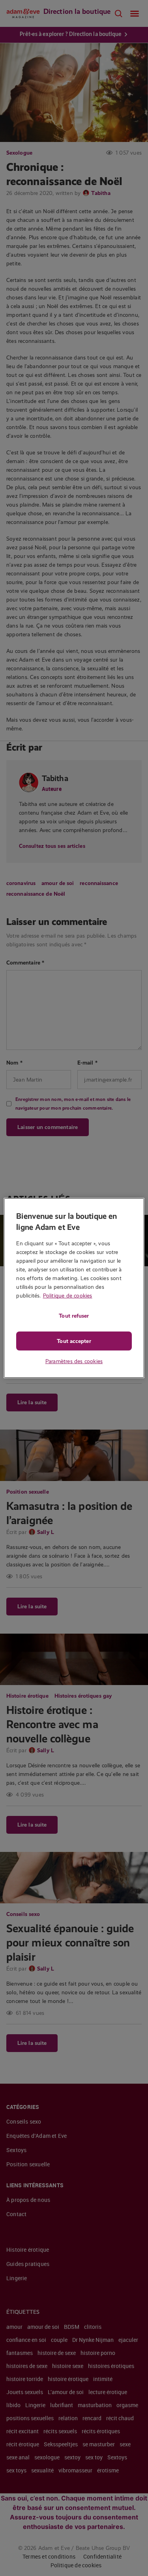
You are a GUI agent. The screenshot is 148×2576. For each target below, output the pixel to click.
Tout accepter (74, 1341)
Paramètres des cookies (74, 1361)
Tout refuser (74, 1316)
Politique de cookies (68, 1296)
